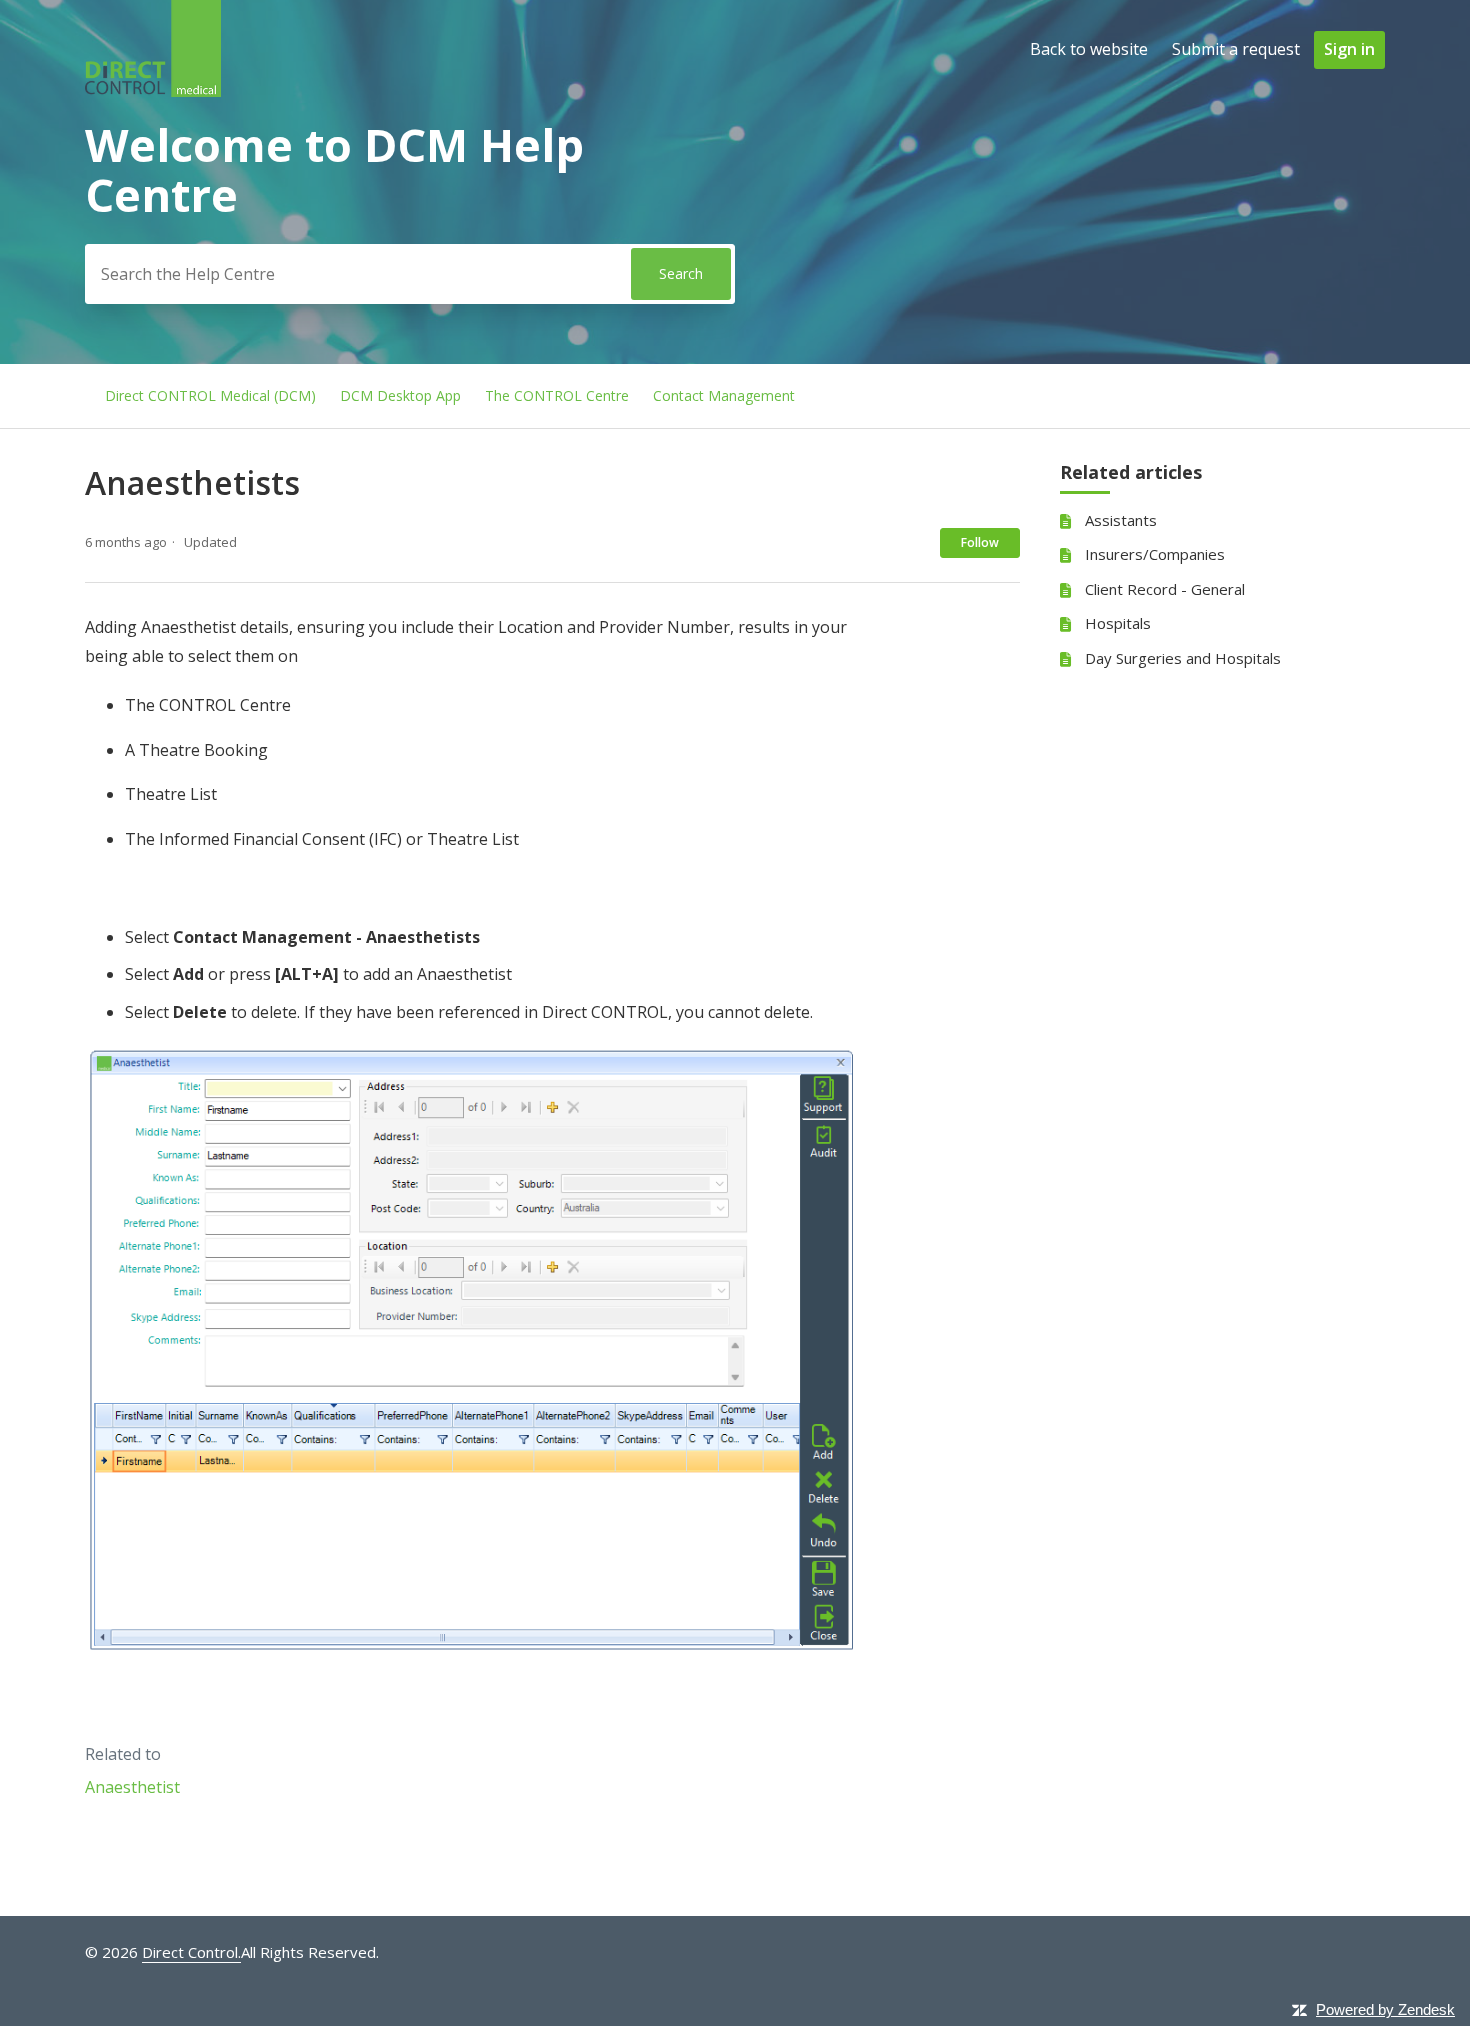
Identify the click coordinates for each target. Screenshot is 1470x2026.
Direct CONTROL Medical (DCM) (210, 395)
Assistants (1121, 520)
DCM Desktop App (400, 395)
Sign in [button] (1349, 49)
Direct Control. (191, 1952)
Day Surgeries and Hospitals (1183, 658)
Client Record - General (1165, 589)
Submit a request (1236, 49)
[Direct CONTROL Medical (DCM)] (153, 91)
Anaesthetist (132, 1787)
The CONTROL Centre (557, 395)
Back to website (1089, 49)
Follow (980, 542)
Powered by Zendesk (1385, 2009)
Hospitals (1118, 623)
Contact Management (724, 395)
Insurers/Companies (1155, 554)
